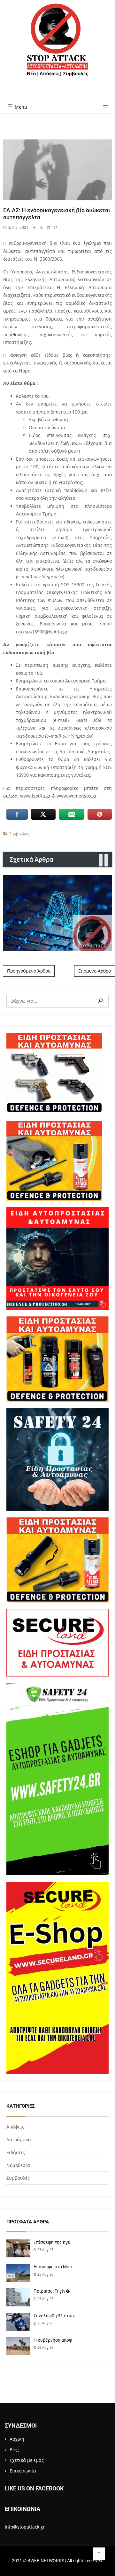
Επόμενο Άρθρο (95, 971)
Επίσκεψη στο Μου (53, 2267)
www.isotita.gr (36, 796)
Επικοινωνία (23, 2471)
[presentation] (101, 860)
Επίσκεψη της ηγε (52, 2242)
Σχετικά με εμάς (27, 2460)
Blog (14, 2450)
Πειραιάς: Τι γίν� (52, 2291)
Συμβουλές (19, 834)
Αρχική (17, 2439)
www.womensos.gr (77, 796)
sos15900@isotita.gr (46, 632)
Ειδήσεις (16, 2152)
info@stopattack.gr (25, 2527)
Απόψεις (15, 2127)
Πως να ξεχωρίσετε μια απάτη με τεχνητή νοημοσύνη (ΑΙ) (57, 913)
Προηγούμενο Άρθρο (29, 971)
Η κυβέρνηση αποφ (53, 2340)
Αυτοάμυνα (19, 2140)
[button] (103, 108)
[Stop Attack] (57, 47)
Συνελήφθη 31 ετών (54, 2316)
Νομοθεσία (18, 2165)
